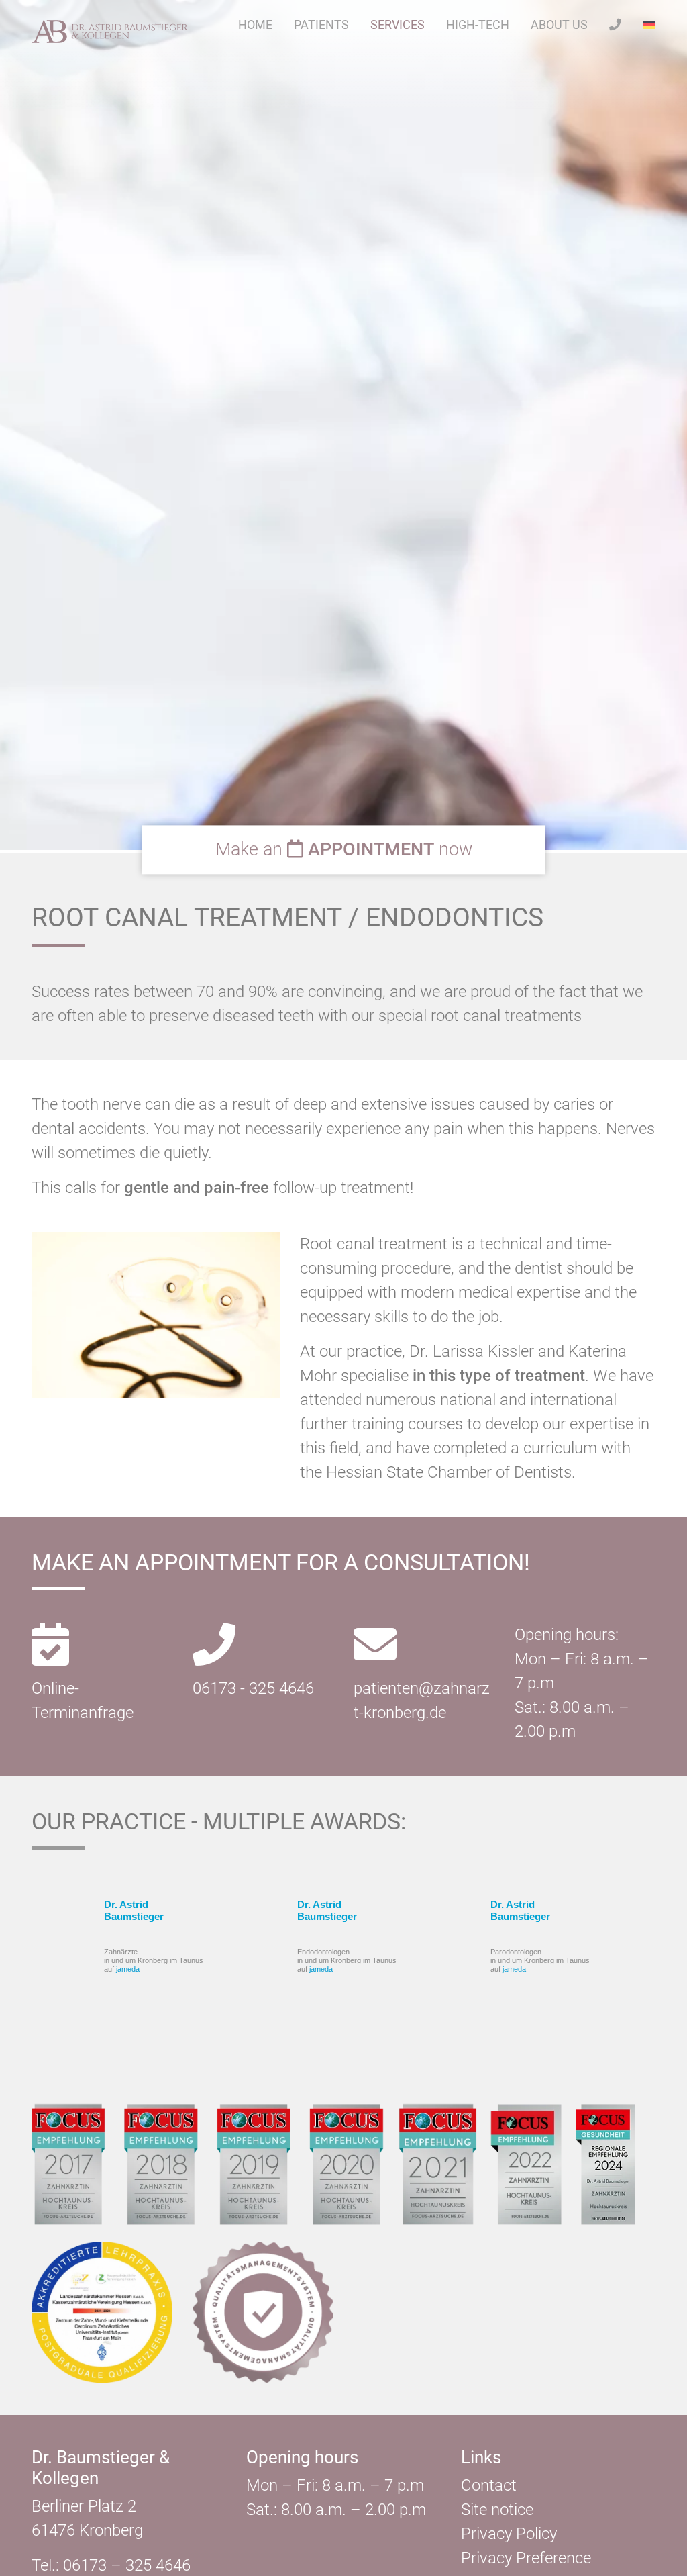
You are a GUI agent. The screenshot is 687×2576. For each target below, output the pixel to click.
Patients (321, 25)
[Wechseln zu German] (649, 25)
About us (559, 25)
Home (255, 25)
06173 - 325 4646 (253, 1688)
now (344, 850)
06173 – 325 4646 (127, 2565)
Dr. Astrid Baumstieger (134, 1910)
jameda (128, 1969)
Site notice (497, 2510)
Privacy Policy (509, 2534)
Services (398, 25)
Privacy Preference (526, 2558)
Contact (489, 2485)
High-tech (478, 25)
